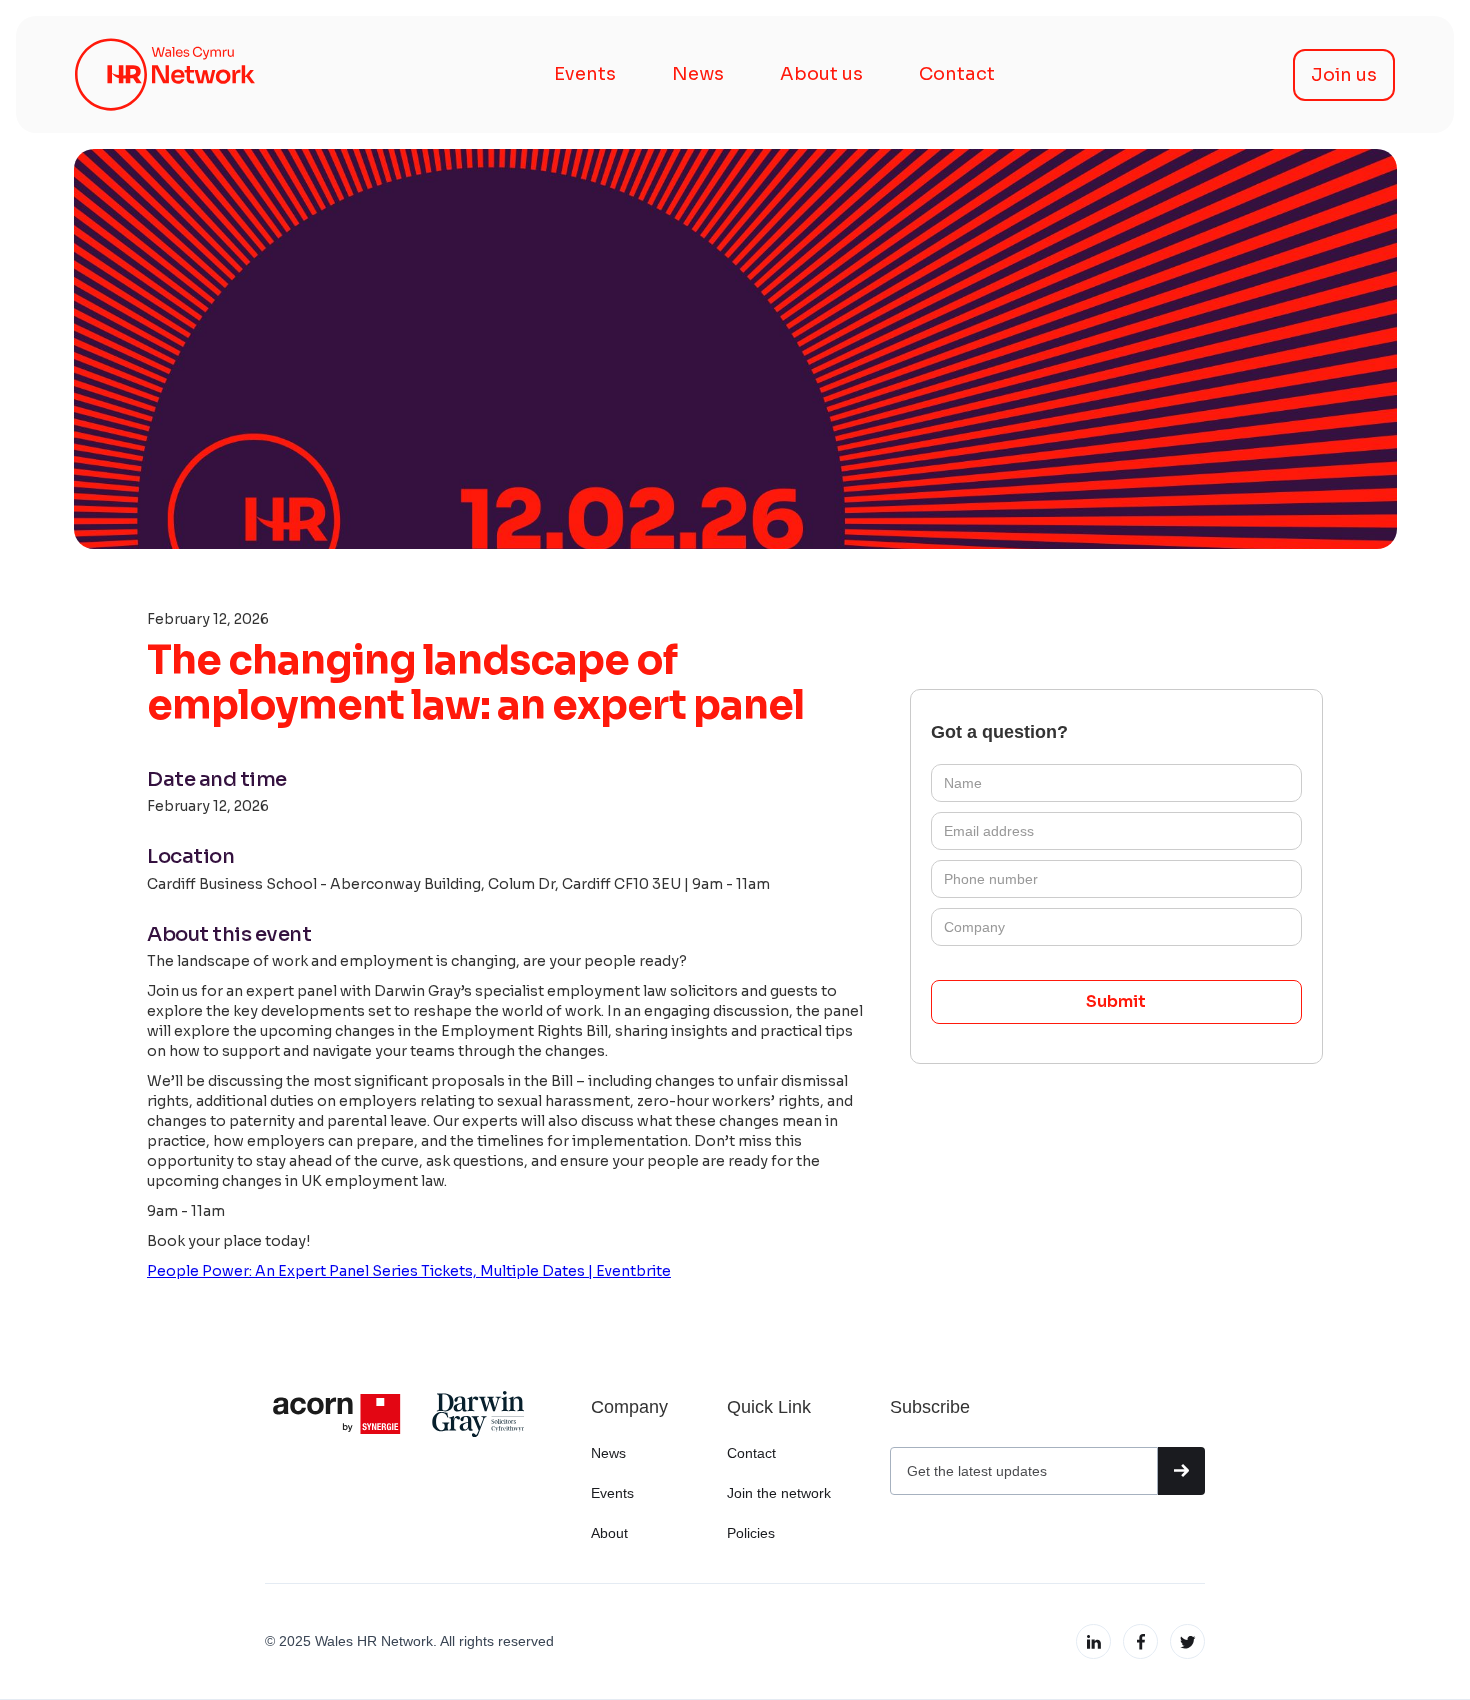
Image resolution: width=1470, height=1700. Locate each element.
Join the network (779, 1493)
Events (585, 74)
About (609, 1533)
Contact (957, 74)
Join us (1344, 75)
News (698, 74)
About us (821, 74)
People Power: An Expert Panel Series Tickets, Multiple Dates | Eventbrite (409, 1271)
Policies (751, 1533)
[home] (165, 74)
